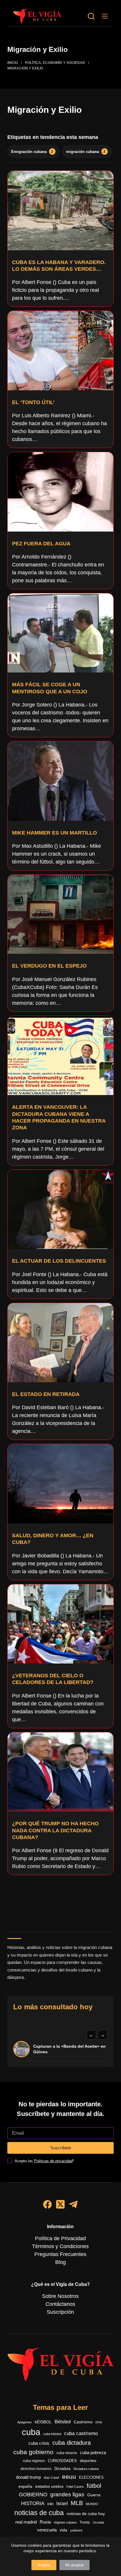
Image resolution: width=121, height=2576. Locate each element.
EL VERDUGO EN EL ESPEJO (49, 966)
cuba (31, 2432)
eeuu (69, 2477)
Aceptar (44, 2565)
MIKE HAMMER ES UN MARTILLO (54, 833)
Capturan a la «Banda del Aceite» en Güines (69, 2049)
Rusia (45, 2522)
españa (25, 2486)
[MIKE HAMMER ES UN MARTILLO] (61, 781)
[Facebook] (47, 2204)
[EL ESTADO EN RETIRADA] (61, 1343)
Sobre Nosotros (60, 2296)
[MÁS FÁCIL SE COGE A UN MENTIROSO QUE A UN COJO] (61, 633)
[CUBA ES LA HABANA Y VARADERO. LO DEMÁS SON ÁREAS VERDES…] (61, 210)
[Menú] (105, 16)
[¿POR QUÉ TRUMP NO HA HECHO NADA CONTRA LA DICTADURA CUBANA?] (61, 1772)
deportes (88, 2461)
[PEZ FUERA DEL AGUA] (61, 492)
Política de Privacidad (60, 2238)
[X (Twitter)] (60, 2204)
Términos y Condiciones (60, 2246)
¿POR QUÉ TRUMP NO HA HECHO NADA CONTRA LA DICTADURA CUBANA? (55, 1830)
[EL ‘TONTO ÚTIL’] (61, 350)
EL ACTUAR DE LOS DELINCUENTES (59, 1261)
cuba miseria (67, 2453)
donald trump (28, 2477)
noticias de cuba (39, 2513)
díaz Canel (51, 2478)
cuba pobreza (93, 2452)
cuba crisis (39, 2443)
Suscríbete (61, 2148)
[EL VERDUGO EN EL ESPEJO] (61, 914)
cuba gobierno (33, 2452)
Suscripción (60, 2312)
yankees (76, 2530)
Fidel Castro (75, 2487)
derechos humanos (36, 2469)
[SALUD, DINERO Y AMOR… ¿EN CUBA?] (61, 1484)
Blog (60, 2262)
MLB (77, 2503)
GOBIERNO (33, 2495)
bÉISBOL (43, 2422)
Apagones (25, 2422)
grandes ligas (67, 2494)
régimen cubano (65, 2522)
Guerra (94, 2495)
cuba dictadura (72, 2443)
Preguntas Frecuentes (60, 2254)
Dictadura (62, 2469)
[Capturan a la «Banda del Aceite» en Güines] (21, 2049)
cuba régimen (34, 2461)
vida (63, 2530)
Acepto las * (44, 2161)
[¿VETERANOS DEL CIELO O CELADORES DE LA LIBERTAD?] (61, 1624)
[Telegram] (73, 2204)
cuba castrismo (81, 2433)
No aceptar (74, 2565)
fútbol (94, 2486)
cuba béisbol (52, 2434)
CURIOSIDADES (62, 2461)
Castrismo (83, 2422)
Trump (85, 2522)
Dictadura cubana (86, 2469)
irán (50, 2504)
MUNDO (92, 2504)
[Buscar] (91, 16)
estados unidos (49, 2486)
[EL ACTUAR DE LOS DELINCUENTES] (61, 1209)
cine (99, 2422)
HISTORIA (33, 2503)
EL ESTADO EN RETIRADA (46, 1394)
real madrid (26, 2522)
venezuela (47, 2530)
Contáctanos (60, 2304)
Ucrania (98, 2522)
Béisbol (63, 2422)
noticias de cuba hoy (86, 2514)
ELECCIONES (91, 2477)
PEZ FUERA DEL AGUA (41, 544)
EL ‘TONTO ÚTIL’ (33, 402)
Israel (62, 2503)
